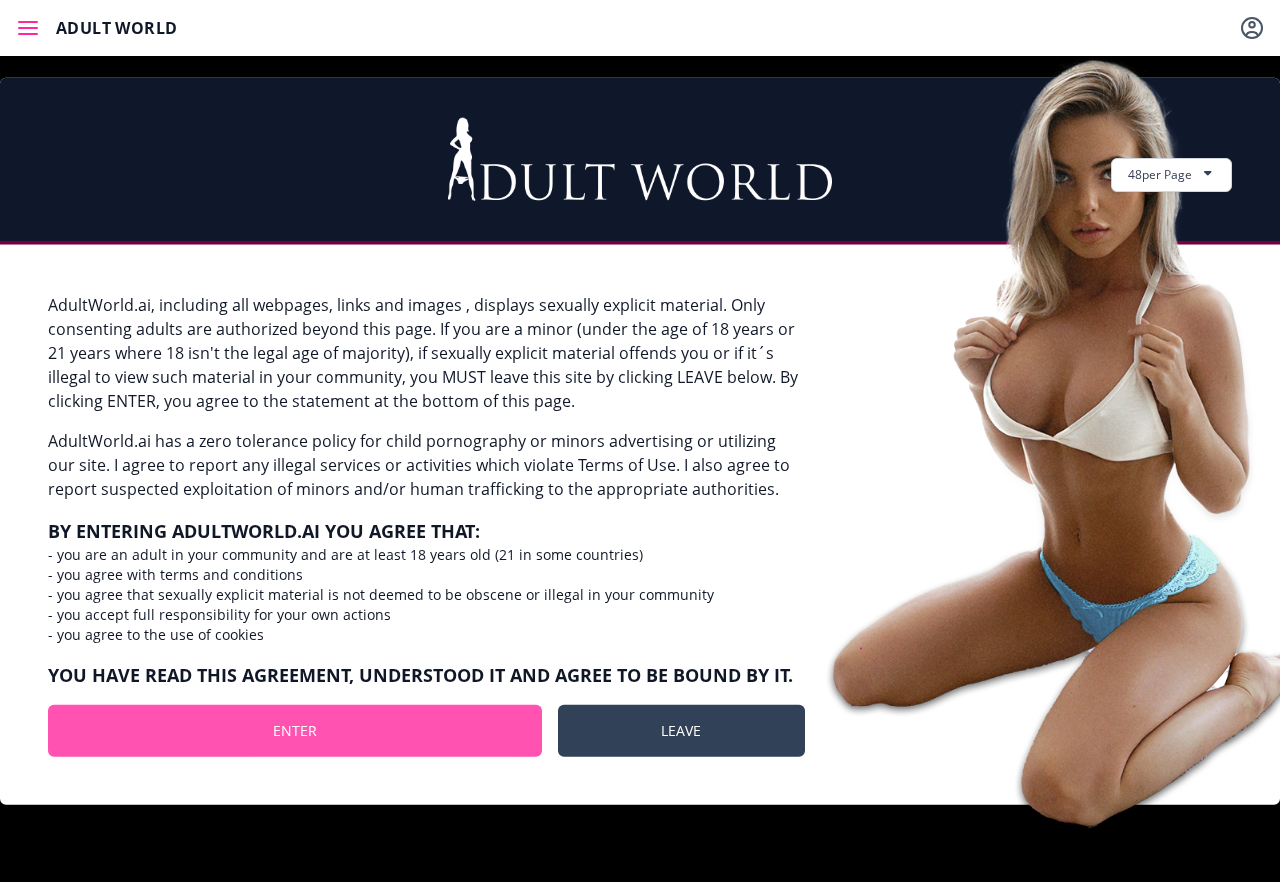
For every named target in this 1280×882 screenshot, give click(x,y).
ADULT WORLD (116, 28)
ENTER (295, 729)
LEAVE (681, 729)
